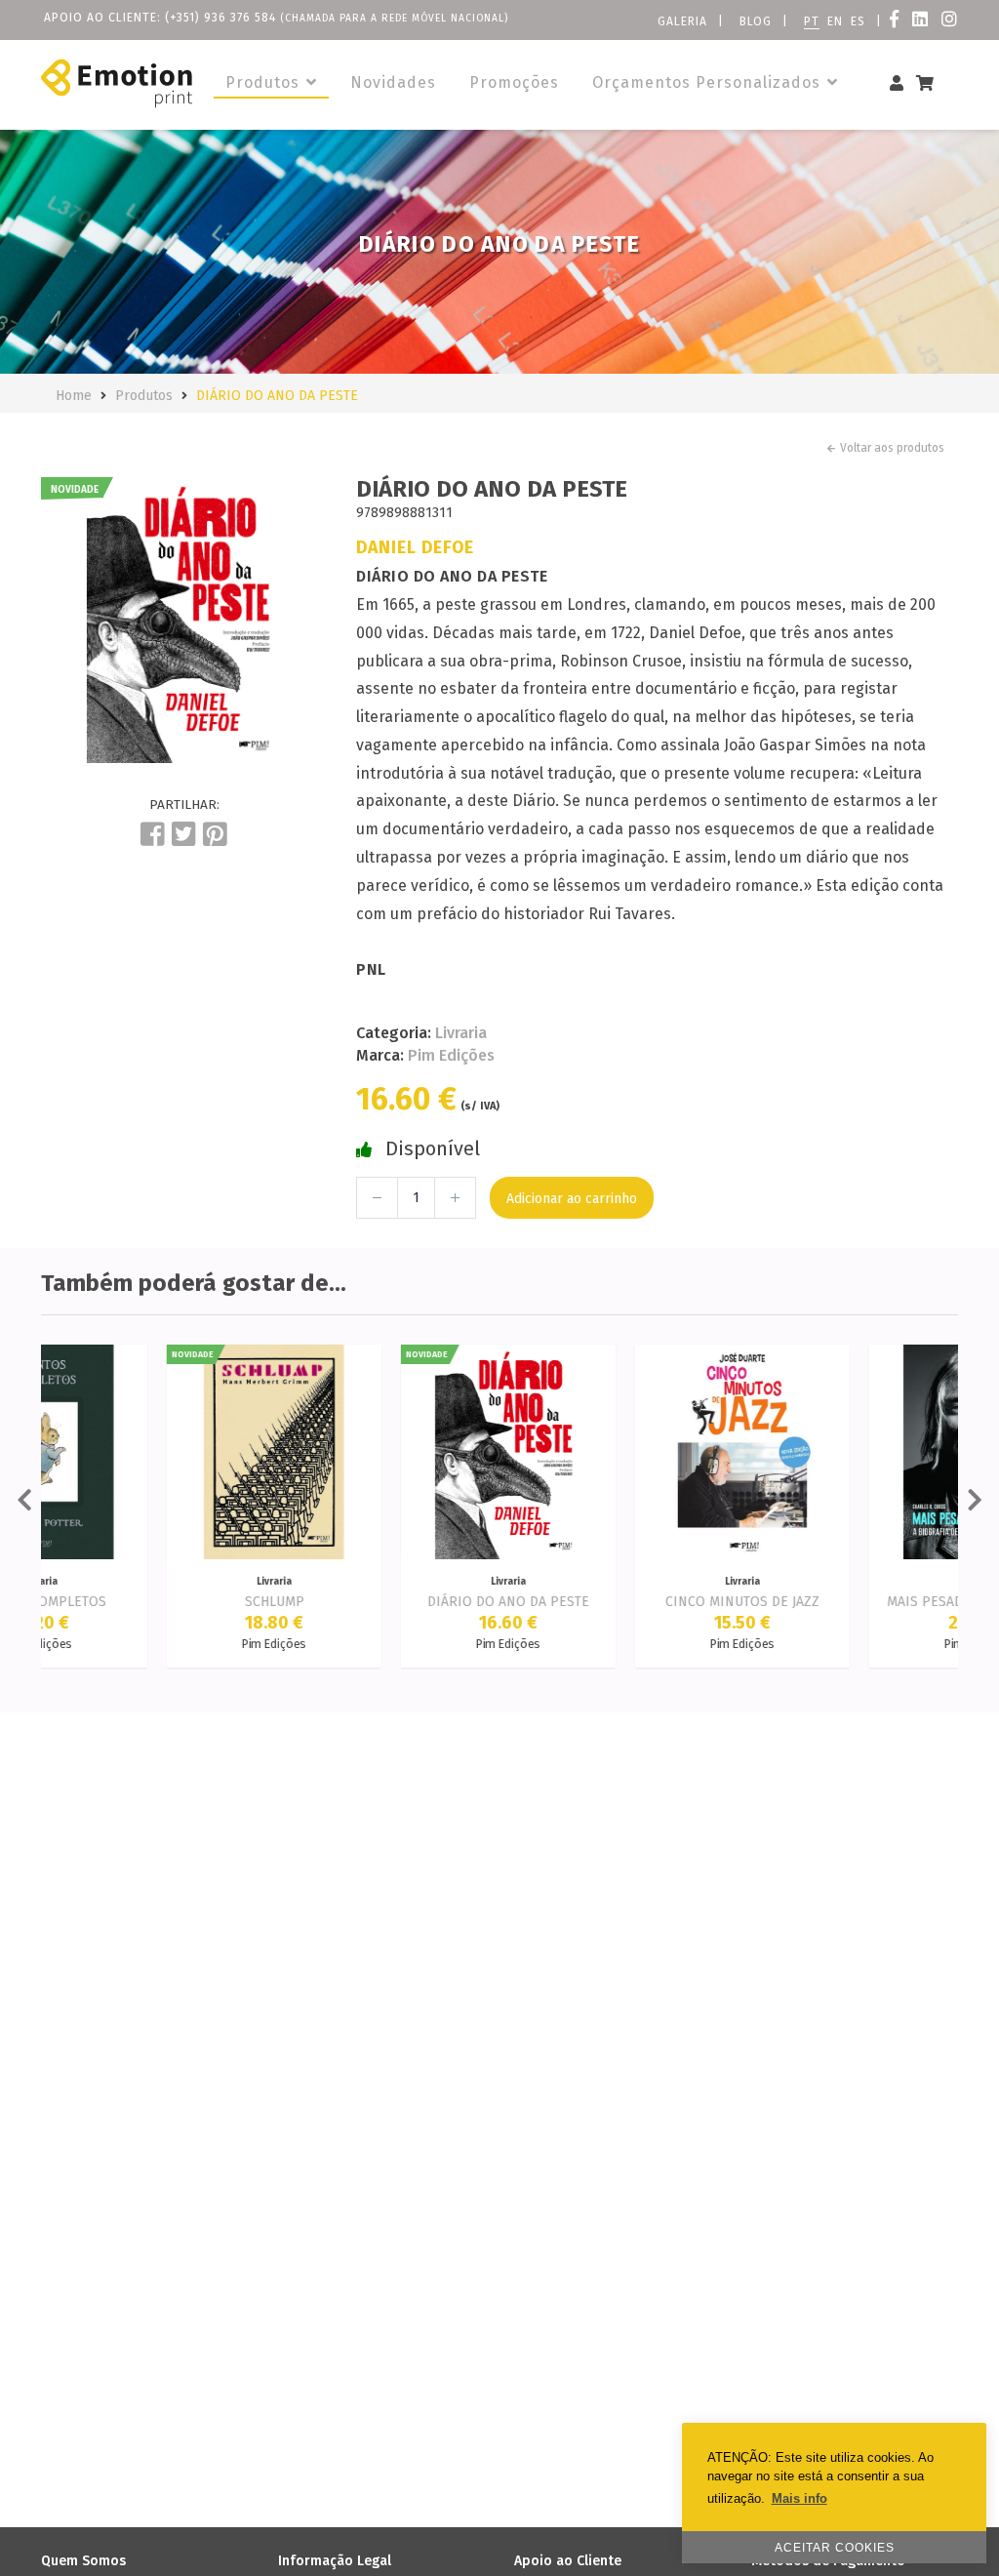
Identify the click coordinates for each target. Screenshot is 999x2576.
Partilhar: (184, 805)
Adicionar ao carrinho (572, 1199)
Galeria (682, 21)
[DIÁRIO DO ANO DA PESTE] (184, 620)
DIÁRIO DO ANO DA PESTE (277, 396)
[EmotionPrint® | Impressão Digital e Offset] (117, 83)
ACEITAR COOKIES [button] (835, 2547)
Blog (756, 21)
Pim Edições (451, 1055)
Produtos (265, 82)
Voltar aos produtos (892, 448)
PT (812, 21)
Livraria (461, 1033)
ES (858, 21)
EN (835, 21)
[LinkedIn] (923, 22)
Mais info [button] (799, 2498)
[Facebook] (897, 22)
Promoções (514, 82)
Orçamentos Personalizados (709, 82)
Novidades (393, 82)
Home (74, 396)
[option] (184, 620)
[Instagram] (950, 22)
